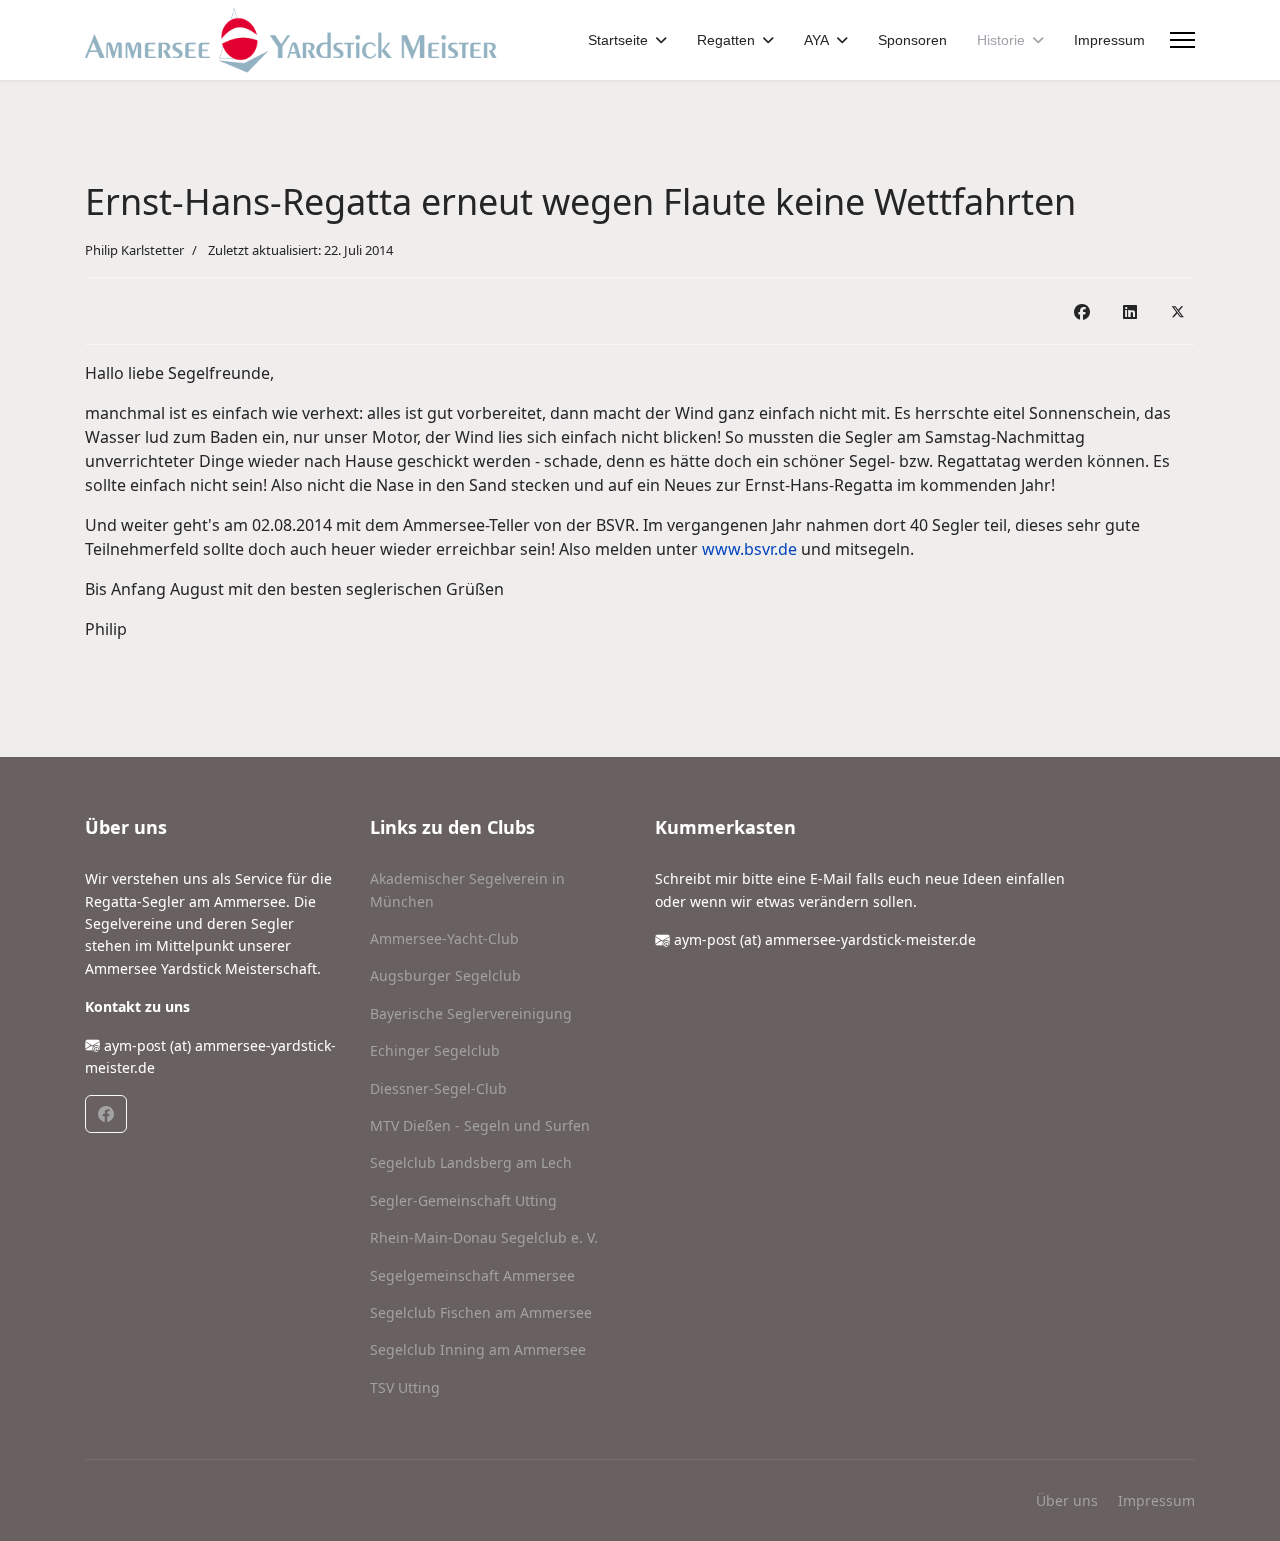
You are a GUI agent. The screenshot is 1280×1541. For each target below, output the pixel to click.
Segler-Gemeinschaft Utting (463, 1200)
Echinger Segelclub (435, 1050)
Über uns (1067, 1500)
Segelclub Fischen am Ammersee (481, 1312)
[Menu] (1182, 40)
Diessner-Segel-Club (438, 1088)
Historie (1001, 40)
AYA (816, 40)
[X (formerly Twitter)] (1178, 311)
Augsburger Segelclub (445, 975)
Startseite (618, 40)
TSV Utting (405, 1387)
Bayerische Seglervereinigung (471, 1013)
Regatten (726, 40)
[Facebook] (1082, 311)
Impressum (1109, 40)
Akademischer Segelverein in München (467, 889)
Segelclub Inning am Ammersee (478, 1349)
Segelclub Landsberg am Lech (471, 1162)
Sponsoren (912, 40)
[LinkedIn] (1130, 311)
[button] (106, 1114)
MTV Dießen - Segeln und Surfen (480, 1125)
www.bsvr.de (749, 549)
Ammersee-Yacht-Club (444, 938)
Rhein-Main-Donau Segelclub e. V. (484, 1237)
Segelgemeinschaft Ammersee (472, 1275)
